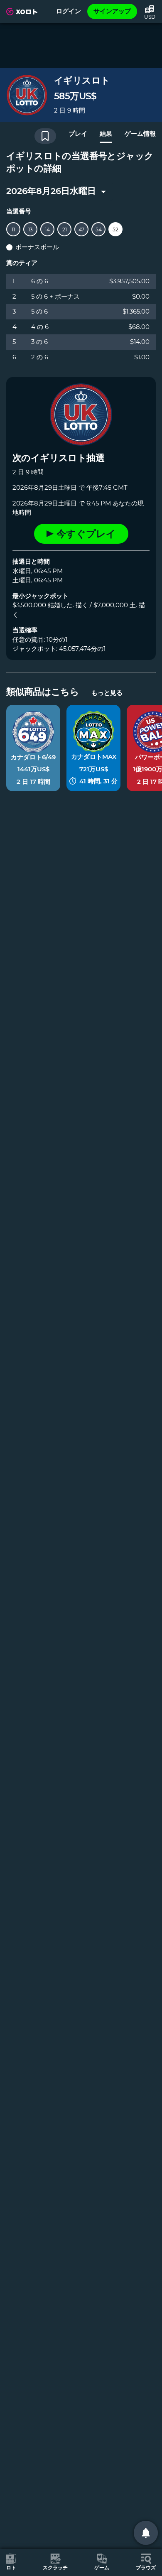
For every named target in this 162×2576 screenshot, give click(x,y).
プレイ (78, 134)
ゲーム (102, 2567)
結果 (106, 134)
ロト (11, 2567)
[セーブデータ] (45, 136)
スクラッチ (55, 2567)
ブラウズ (146, 2567)
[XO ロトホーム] (22, 12)
